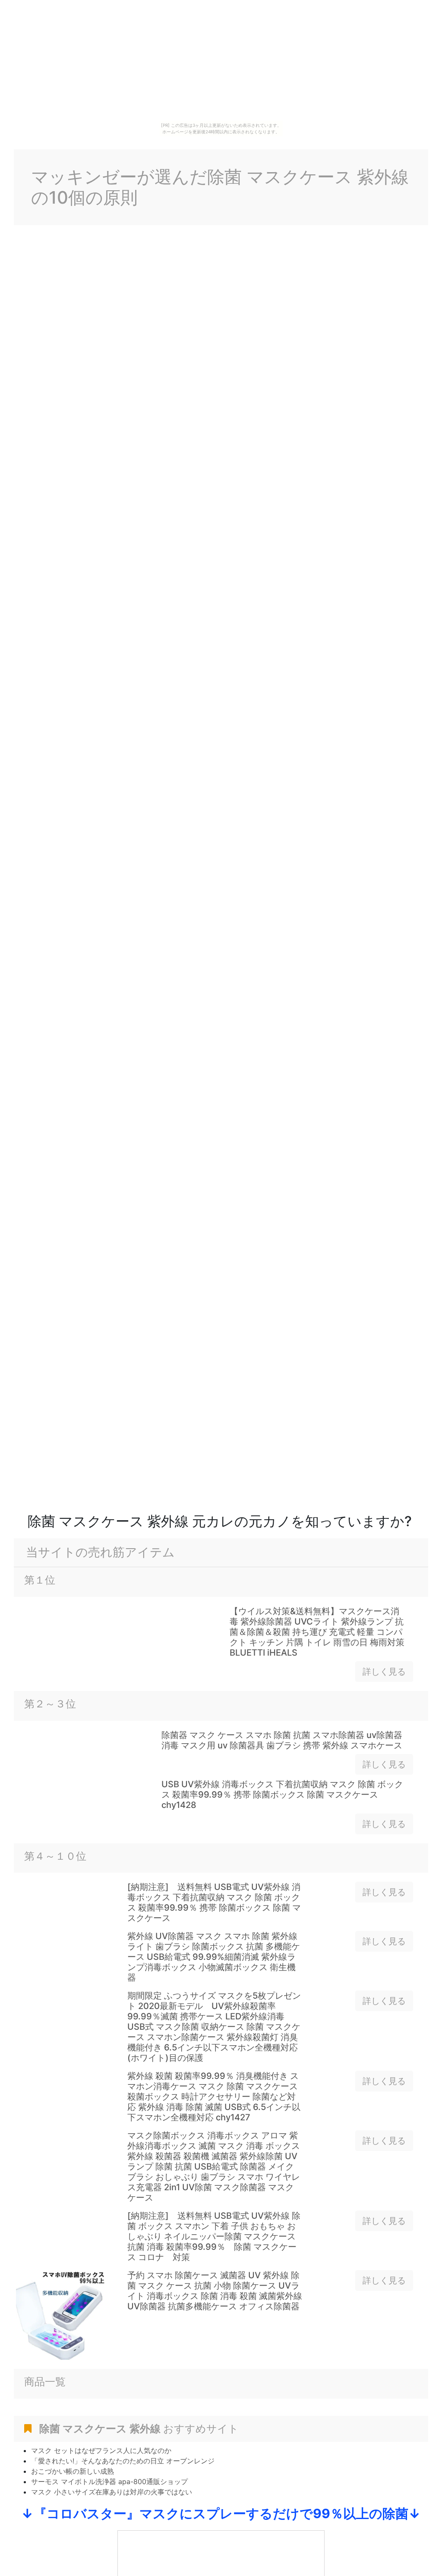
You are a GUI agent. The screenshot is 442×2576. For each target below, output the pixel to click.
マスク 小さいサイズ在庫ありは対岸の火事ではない (112, 2492)
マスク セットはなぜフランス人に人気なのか (101, 2450)
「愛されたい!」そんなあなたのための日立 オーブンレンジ (123, 2461)
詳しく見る (384, 1672)
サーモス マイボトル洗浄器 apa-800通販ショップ (109, 2482)
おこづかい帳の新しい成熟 (73, 2471)
